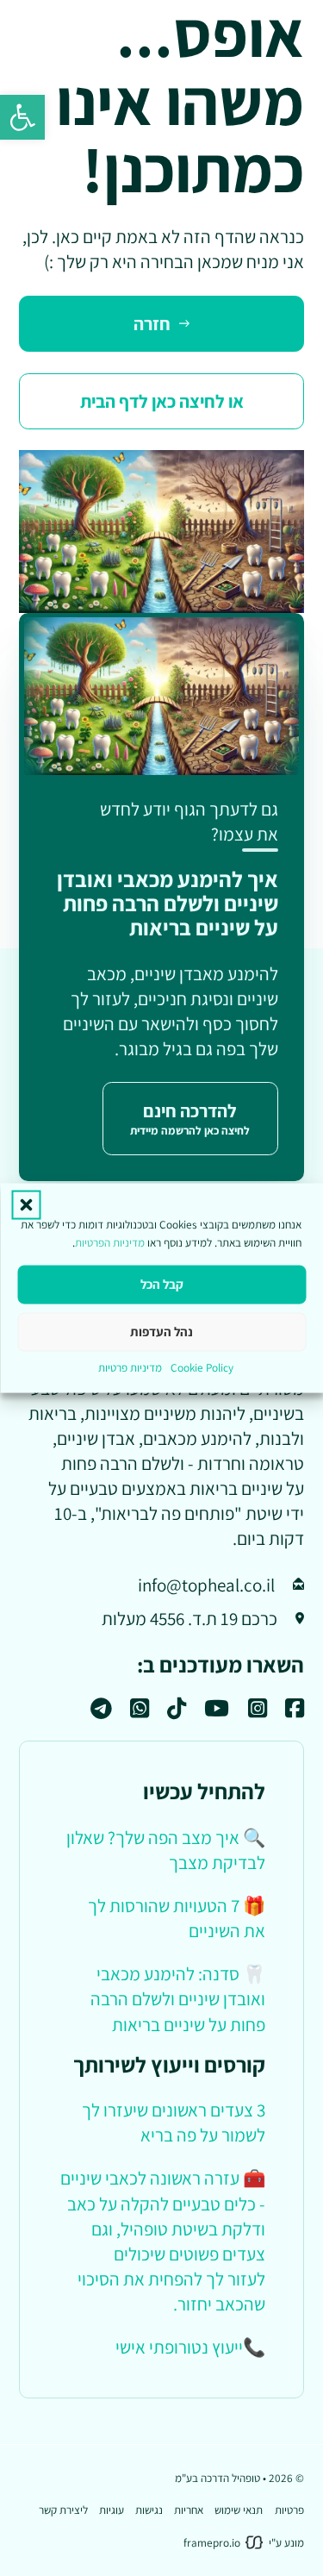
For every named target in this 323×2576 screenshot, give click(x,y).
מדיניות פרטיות (130, 1366)
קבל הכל (162, 1284)
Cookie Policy (202, 1366)
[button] (22, 117)
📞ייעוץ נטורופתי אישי (190, 2347)
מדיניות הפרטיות (110, 1242)
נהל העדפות (161, 1332)
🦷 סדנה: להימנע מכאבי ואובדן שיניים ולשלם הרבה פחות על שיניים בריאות (178, 1998)
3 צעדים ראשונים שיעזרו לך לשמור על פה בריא (174, 2122)
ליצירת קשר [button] (63, 2510)
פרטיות (289, 2510)
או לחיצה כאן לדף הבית (162, 401)
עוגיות (112, 2510)
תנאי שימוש (239, 2510)
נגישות (149, 2510)
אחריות (189, 2510)
